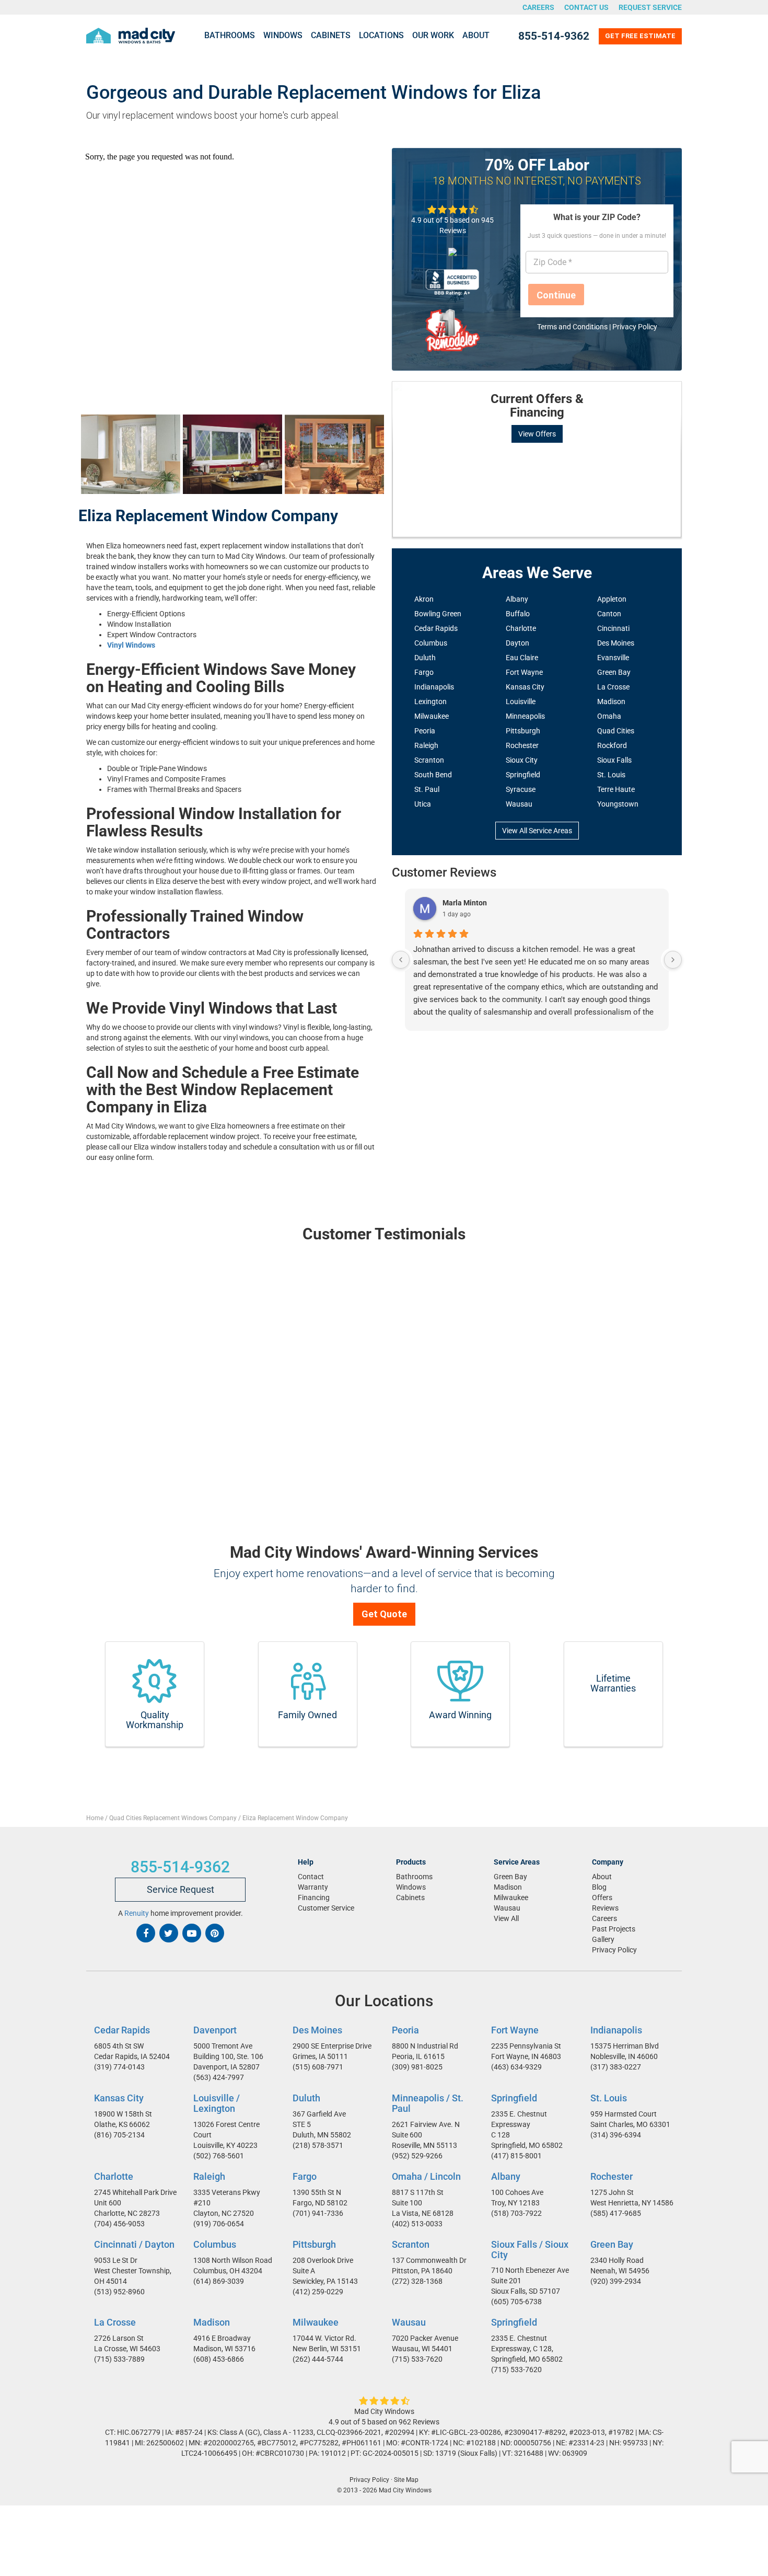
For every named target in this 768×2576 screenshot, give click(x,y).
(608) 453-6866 (219, 2359)
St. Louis (611, 775)
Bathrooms (230, 35)
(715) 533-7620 (417, 2359)
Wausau (519, 804)
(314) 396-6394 (616, 2135)
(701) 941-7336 (318, 2213)
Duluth (425, 658)
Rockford (612, 745)
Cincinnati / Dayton (134, 2244)
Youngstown (618, 804)
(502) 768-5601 (219, 2155)
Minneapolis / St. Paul (428, 2103)
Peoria (425, 731)
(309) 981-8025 (417, 2067)
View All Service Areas (537, 831)
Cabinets (331, 35)
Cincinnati (613, 628)
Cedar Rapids (436, 628)
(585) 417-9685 (616, 2213)
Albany (517, 599)
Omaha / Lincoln (426, 2176)
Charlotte (521, 628)
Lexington (430, 701)
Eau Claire (522, 658)
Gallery (603, 1939)
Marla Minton (465, 903)
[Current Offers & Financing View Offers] (537, 382)
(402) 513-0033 (417, 2223)
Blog (599, 1887)
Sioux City (522, 760)
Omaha (609, 716)
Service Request (181, 1889)
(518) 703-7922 (516, 2213)
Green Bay (614, 672)
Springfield (523, 775)
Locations (381, 35)
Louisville (521, 701)
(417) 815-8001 (516, 2156)
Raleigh (426, 745)
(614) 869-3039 (219, 2281)
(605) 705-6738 (516, 2302)
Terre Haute (616, 789)
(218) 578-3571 (318, 2145)
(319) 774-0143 (119, 2067)
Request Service (650, 7)
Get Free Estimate (640, 36)
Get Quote (384, 1614)
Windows (283, 35)
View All (506, 1918)
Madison (611, 701)
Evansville (613, 658)
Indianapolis (434, 687)
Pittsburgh (523, 731)
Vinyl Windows (131, 645)
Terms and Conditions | (575, 327)
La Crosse (613, 687)
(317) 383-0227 (616, 2067)
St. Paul (427, 789)
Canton (609, 614)
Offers (602, 1897)
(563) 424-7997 (219, 2077)
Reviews (605, 1908)
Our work (433, 35)
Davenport (215, 2030)
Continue (556, 295)
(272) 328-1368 (417, 2281)
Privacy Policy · (371, 2480)
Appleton (612, 599)
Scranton (429, 760)
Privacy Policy (635, 327)
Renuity (137, 1913)
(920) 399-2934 (616, 2281)
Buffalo (518, 614)
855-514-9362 (554, 36)
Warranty (313, 1887)
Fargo (424, 672)
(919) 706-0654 (219, 2223)
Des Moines (616, 643)
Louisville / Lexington (217, 2103)
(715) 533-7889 (119, 2359)
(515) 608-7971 (318, 2067)
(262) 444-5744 (318, 2359)
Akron (424, 599)
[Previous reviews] (401, 960)
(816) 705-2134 (119, 2135)
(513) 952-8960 (119, 2291)
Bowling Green (438, 614)
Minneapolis (525, 716)
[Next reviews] (673, 960)
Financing (314, 1897)
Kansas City (525, 687)
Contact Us (586, 7)
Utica (423, 804)
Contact (311, 1877)
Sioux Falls (614, 760)
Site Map (406, 2480)
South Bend (433, 775)
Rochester (522, 745)
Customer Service (326, 1908)
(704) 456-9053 (119, 2223)
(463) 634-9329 (516, 2067)
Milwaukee (432, 716)
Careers (538, 7)
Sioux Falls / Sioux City (530, 2249)
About (476, 35)
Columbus (431, 643)
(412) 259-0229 (318, 2291)
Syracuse (521, 789)
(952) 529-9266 (417, 2155)
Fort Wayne (524, 672)
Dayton (517, 643)
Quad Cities (616, 731)
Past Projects (614, 1929)
